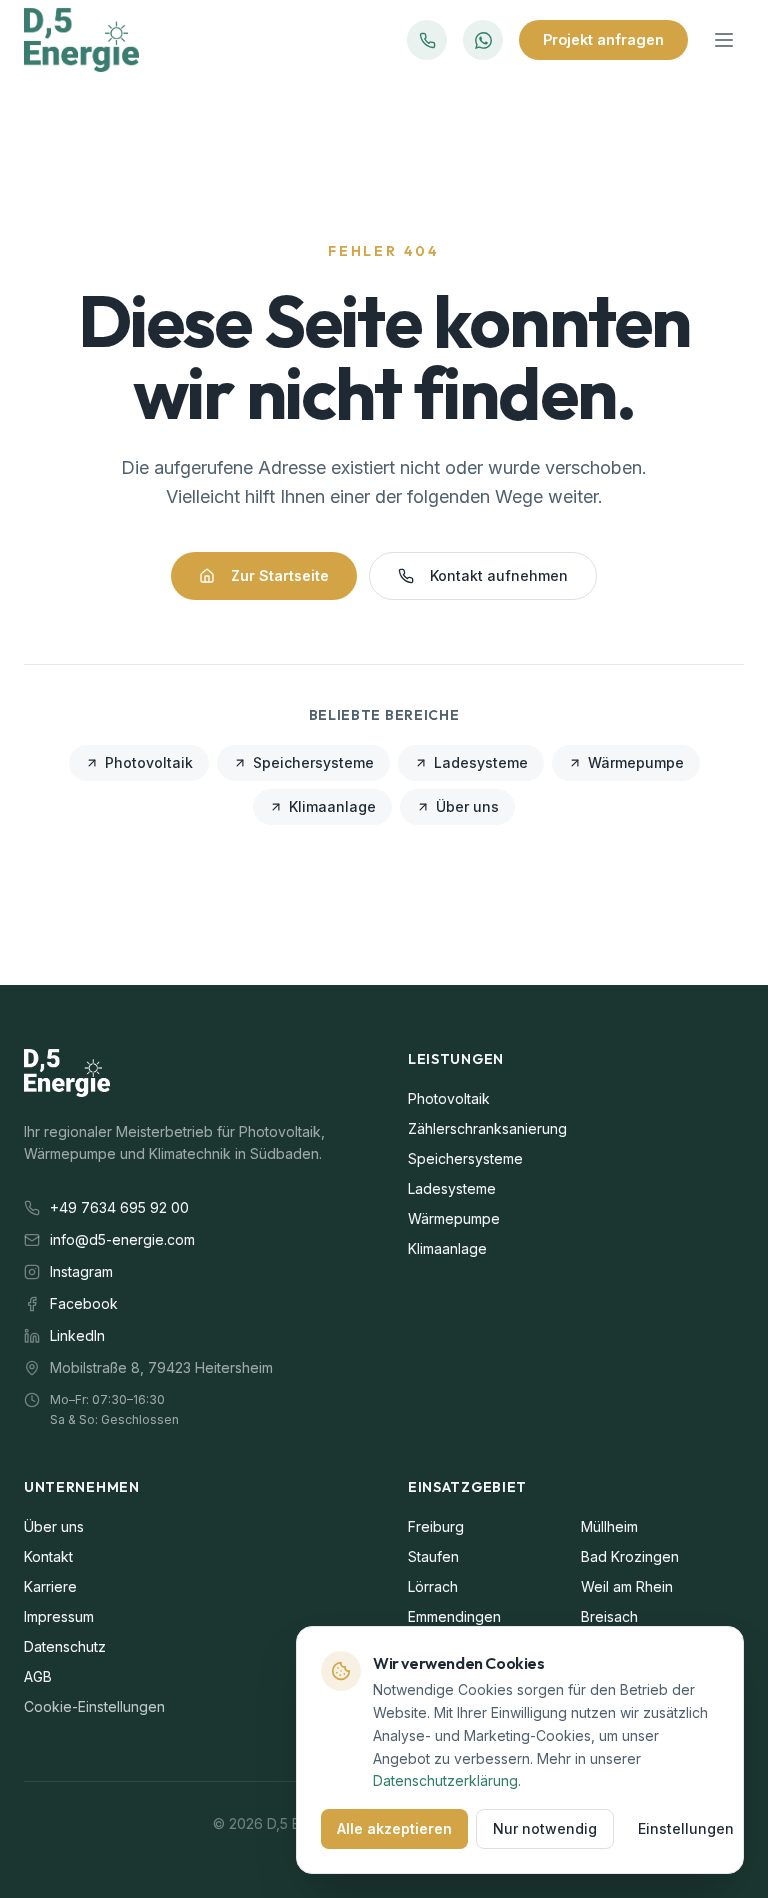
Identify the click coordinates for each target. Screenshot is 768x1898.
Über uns (467, 806)
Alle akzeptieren (394, 1828)
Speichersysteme (313, 762)
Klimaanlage (332, 806)
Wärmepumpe (636, 762)
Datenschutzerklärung (445, 1780)
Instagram (81, 1271)
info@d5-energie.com (122, 1239)
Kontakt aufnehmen (499, 575)
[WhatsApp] (483, 40)
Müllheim (609, 1526)
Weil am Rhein (627, 1586)
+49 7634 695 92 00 (119, 1207)
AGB (38, 1676)
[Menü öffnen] (724, 40)
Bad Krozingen (630, 1556)
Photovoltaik (149, 762)
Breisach (609, 1616)
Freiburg (436, 1526)
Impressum (59, 1616)
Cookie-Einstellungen (94, 1706)
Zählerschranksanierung (487, 1128)
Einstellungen (686, 1828)
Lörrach (433, 1586)
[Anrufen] (427, 40)
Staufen (433, 1556)
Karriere (50, 1586)
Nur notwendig (545, 1828)
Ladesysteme (481, 762)
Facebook (84, 1303)
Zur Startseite (280, 575)
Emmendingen (454, 1616)
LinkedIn (77, 1335)
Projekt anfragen (603, 39)
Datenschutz (65, 1646)
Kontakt (48, 1556)
